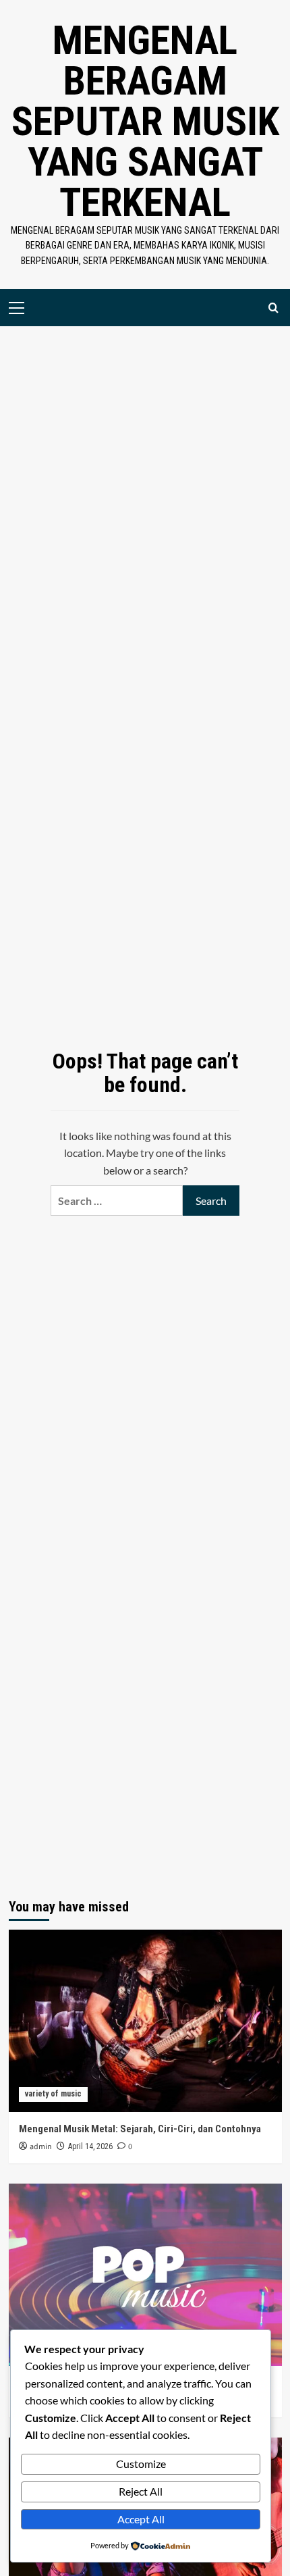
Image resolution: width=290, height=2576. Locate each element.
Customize (141, 2464)
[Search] (273, 308)
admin (41, 2147)
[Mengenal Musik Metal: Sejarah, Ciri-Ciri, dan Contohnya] (145, 2021)
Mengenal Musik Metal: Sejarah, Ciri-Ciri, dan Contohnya (140, 2129)
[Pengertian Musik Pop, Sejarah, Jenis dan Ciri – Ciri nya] (145, 2275)
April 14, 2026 (90, 2146)
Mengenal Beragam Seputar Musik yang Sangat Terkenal (145, 121)
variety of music (53, 2094)
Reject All (141, 2491)
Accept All (141, 2519)
